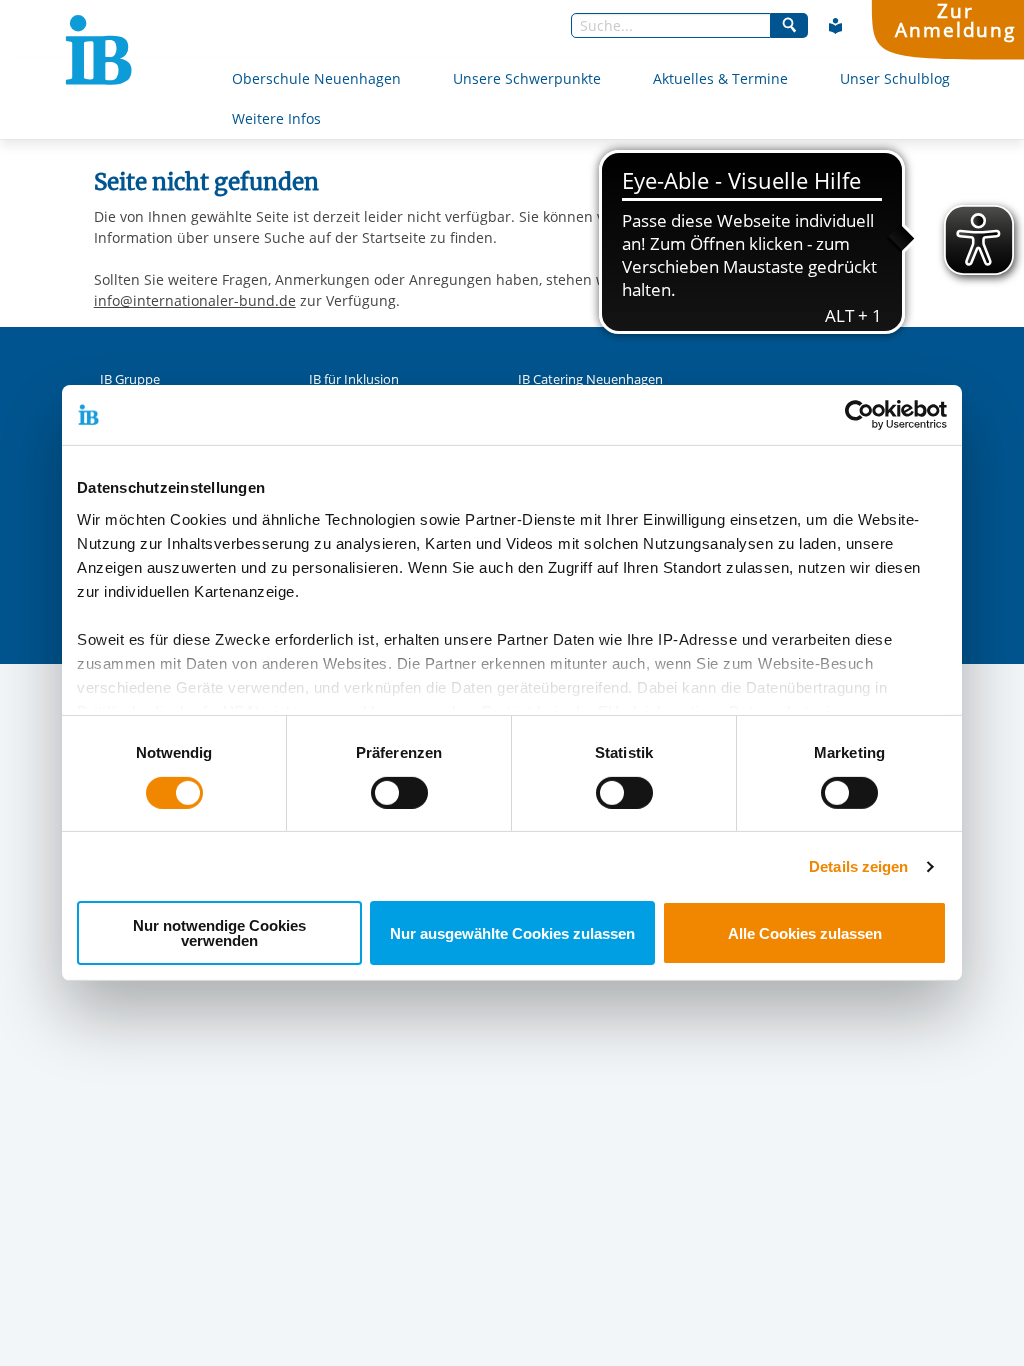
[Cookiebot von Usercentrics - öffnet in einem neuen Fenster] (859, 415)
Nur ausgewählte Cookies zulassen (512, 933)
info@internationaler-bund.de (195, 300)
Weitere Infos (276, 118)
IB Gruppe (130, 379)
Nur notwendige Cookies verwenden (219, 933)
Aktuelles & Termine (720, 78)
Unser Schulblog (895, 78)
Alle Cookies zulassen (805, 933)
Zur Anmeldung (955, 21)
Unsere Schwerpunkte (527, 78)
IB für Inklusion (354, 379)
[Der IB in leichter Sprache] (836, 26)
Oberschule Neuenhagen (316, 78)
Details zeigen (858, 866)
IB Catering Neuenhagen (590, 379)
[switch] (399, 793)
